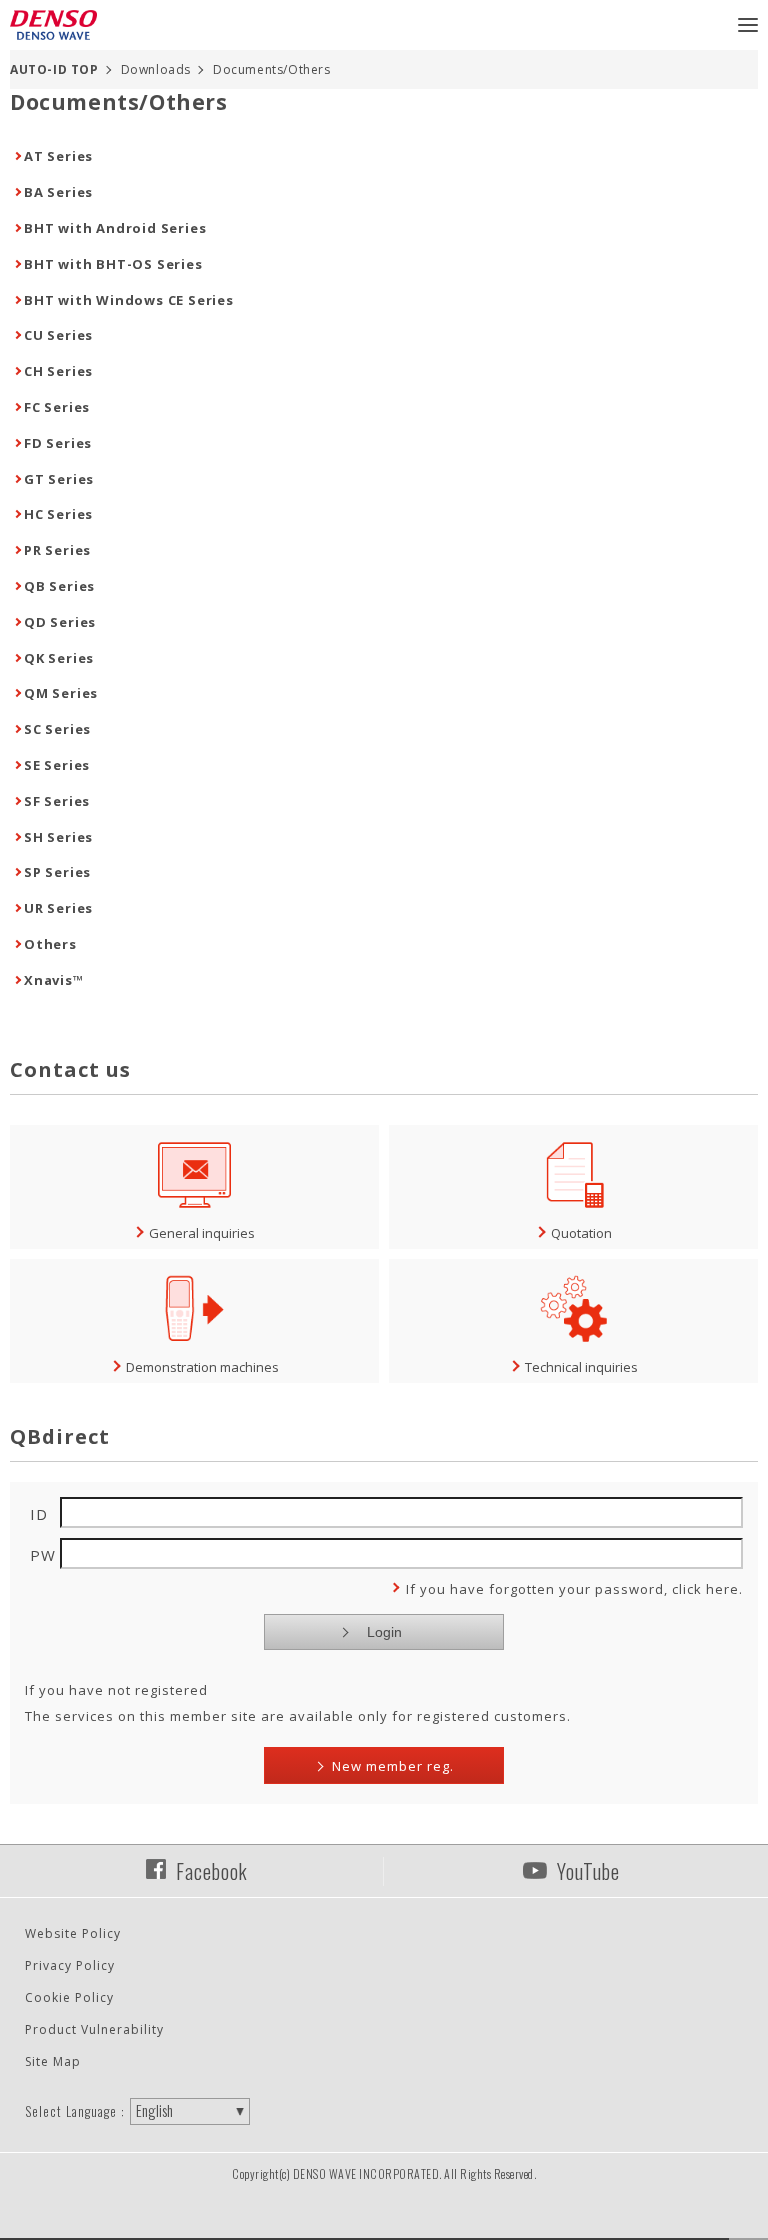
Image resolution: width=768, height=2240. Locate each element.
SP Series (57, 872)
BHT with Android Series (115, 228)
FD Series (58, 443)
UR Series (58, 908)
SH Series (58, 837)
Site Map (53, 2061)
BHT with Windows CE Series (129, 300)
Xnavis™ (54, 980)
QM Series (61, 693)
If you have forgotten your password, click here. (574, 1589)
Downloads (156, 69)
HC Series (58, 514)
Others (50, 944)
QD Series (60, 622)
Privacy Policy (70, 1965)
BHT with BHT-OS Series (113, 264)
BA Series (58, 192)
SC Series (57, 729)
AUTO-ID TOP (54, 69)
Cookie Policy (69, 1997)
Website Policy (73, 1933)
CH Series (58, 371)
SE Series (57, 765)
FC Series (57, 407)
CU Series (58, 335)
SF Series (57, 801)
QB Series (59, 586)
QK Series (59, 658)
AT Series (58, 156)
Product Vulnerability (94, 2029)
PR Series (57, 550)
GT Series (59, 479)
